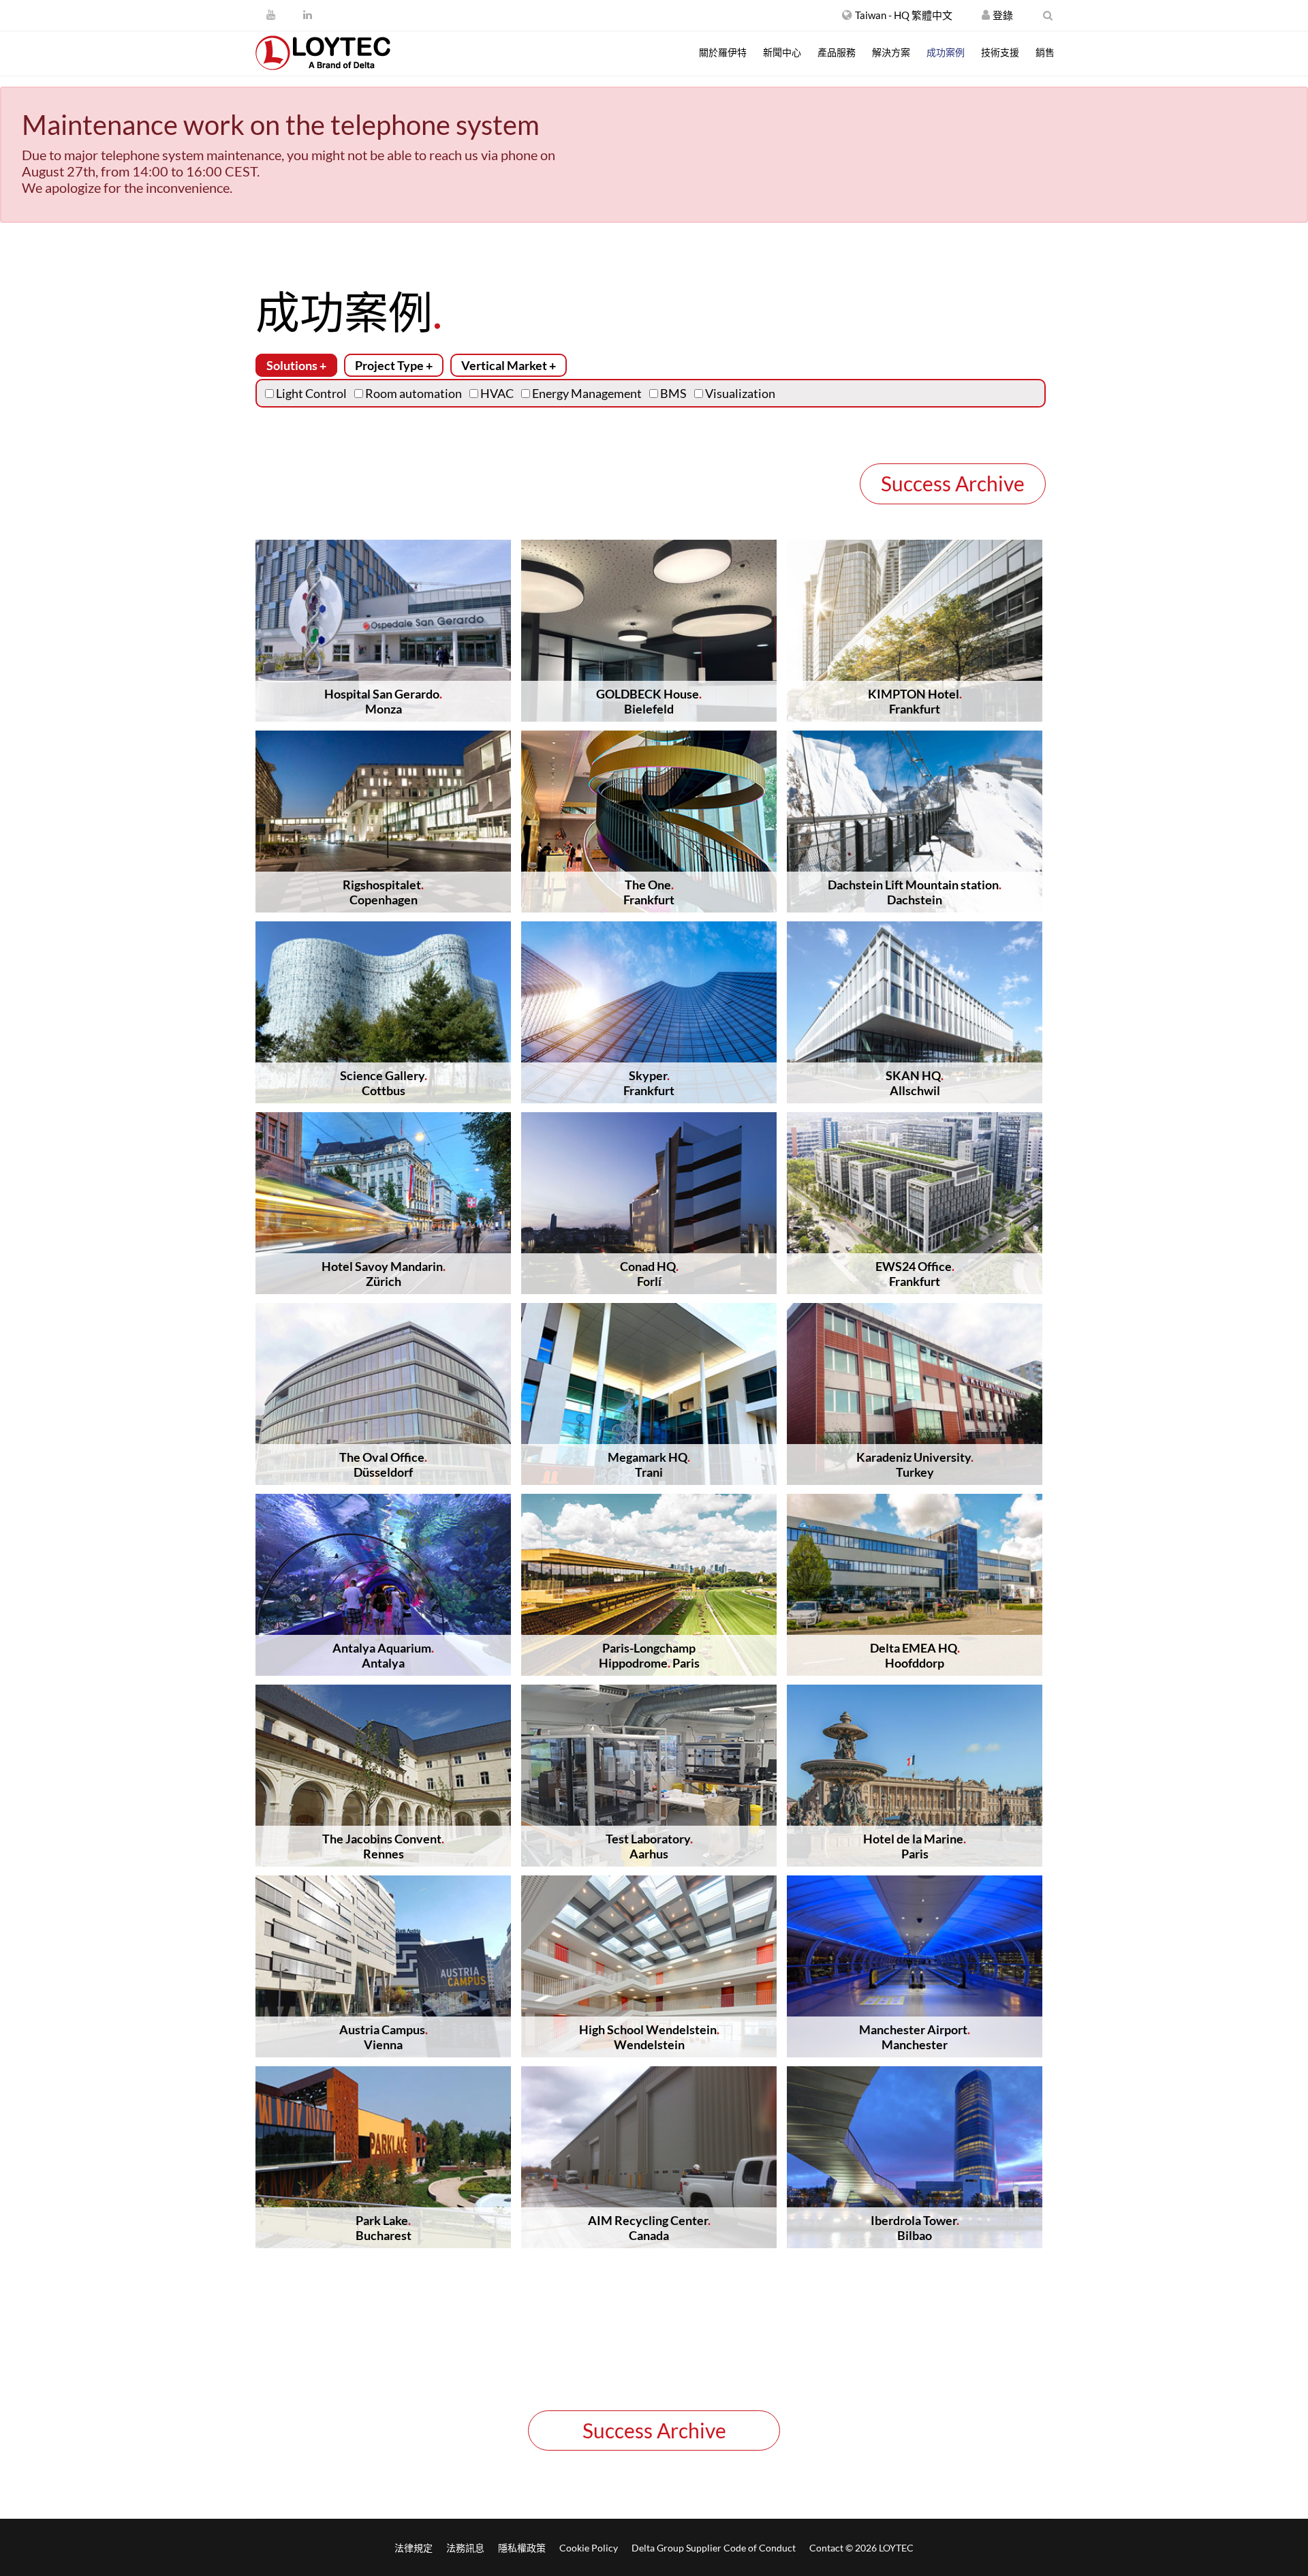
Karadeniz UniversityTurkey (915, 1465)
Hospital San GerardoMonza (383, 701)
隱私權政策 (522, 2548)
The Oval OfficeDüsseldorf (383, 1465)
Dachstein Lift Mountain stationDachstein (915, 892)
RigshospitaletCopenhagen (383, 892)
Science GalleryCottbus (384, 1083)
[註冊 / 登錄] (986, 15)
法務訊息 (465, 2548)
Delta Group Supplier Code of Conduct (714, 2548)
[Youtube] (271, 14)
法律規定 (414, 2548)
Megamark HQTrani (649, 1465)
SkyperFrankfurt (649, 1083)
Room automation (412, 393)
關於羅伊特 (723, 52)
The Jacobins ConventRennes (383, 1846)
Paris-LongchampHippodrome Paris (649, 1655)
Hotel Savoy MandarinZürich (384, 1274)
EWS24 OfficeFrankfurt (915, 1274)
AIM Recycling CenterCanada (649, 2228)
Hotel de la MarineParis (915, 1846)
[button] (897, 15)
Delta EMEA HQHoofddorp (915, 1655)
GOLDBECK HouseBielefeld (649, 701)
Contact (826, 2548)
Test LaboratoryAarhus (649, 1846)
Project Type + (394, 365)
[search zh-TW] (1048, 15)
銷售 (1045, 52)
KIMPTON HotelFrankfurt (915, 701)
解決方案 (891, 52)
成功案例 (946, 52)
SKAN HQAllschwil (915, 1083)
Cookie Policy (589, 2548)
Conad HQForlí (649, 1274)
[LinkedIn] (308, 14)
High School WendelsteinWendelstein (649, 2037)
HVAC (496, 393)
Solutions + (296, 365)
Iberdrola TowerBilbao (915, 2228)
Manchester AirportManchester (915, 2037)
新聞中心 (782, 52)
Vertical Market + (509, 365)
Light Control (310, 393)
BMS (672, 393)
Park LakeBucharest (384, 2228)
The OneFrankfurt (649, 892)
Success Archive (953, 483)
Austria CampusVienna (384, 2037)
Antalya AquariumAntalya (383, 1655)
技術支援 (1000, 52)
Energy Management (586, 393)
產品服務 (837, 52)
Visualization (739, 393)
